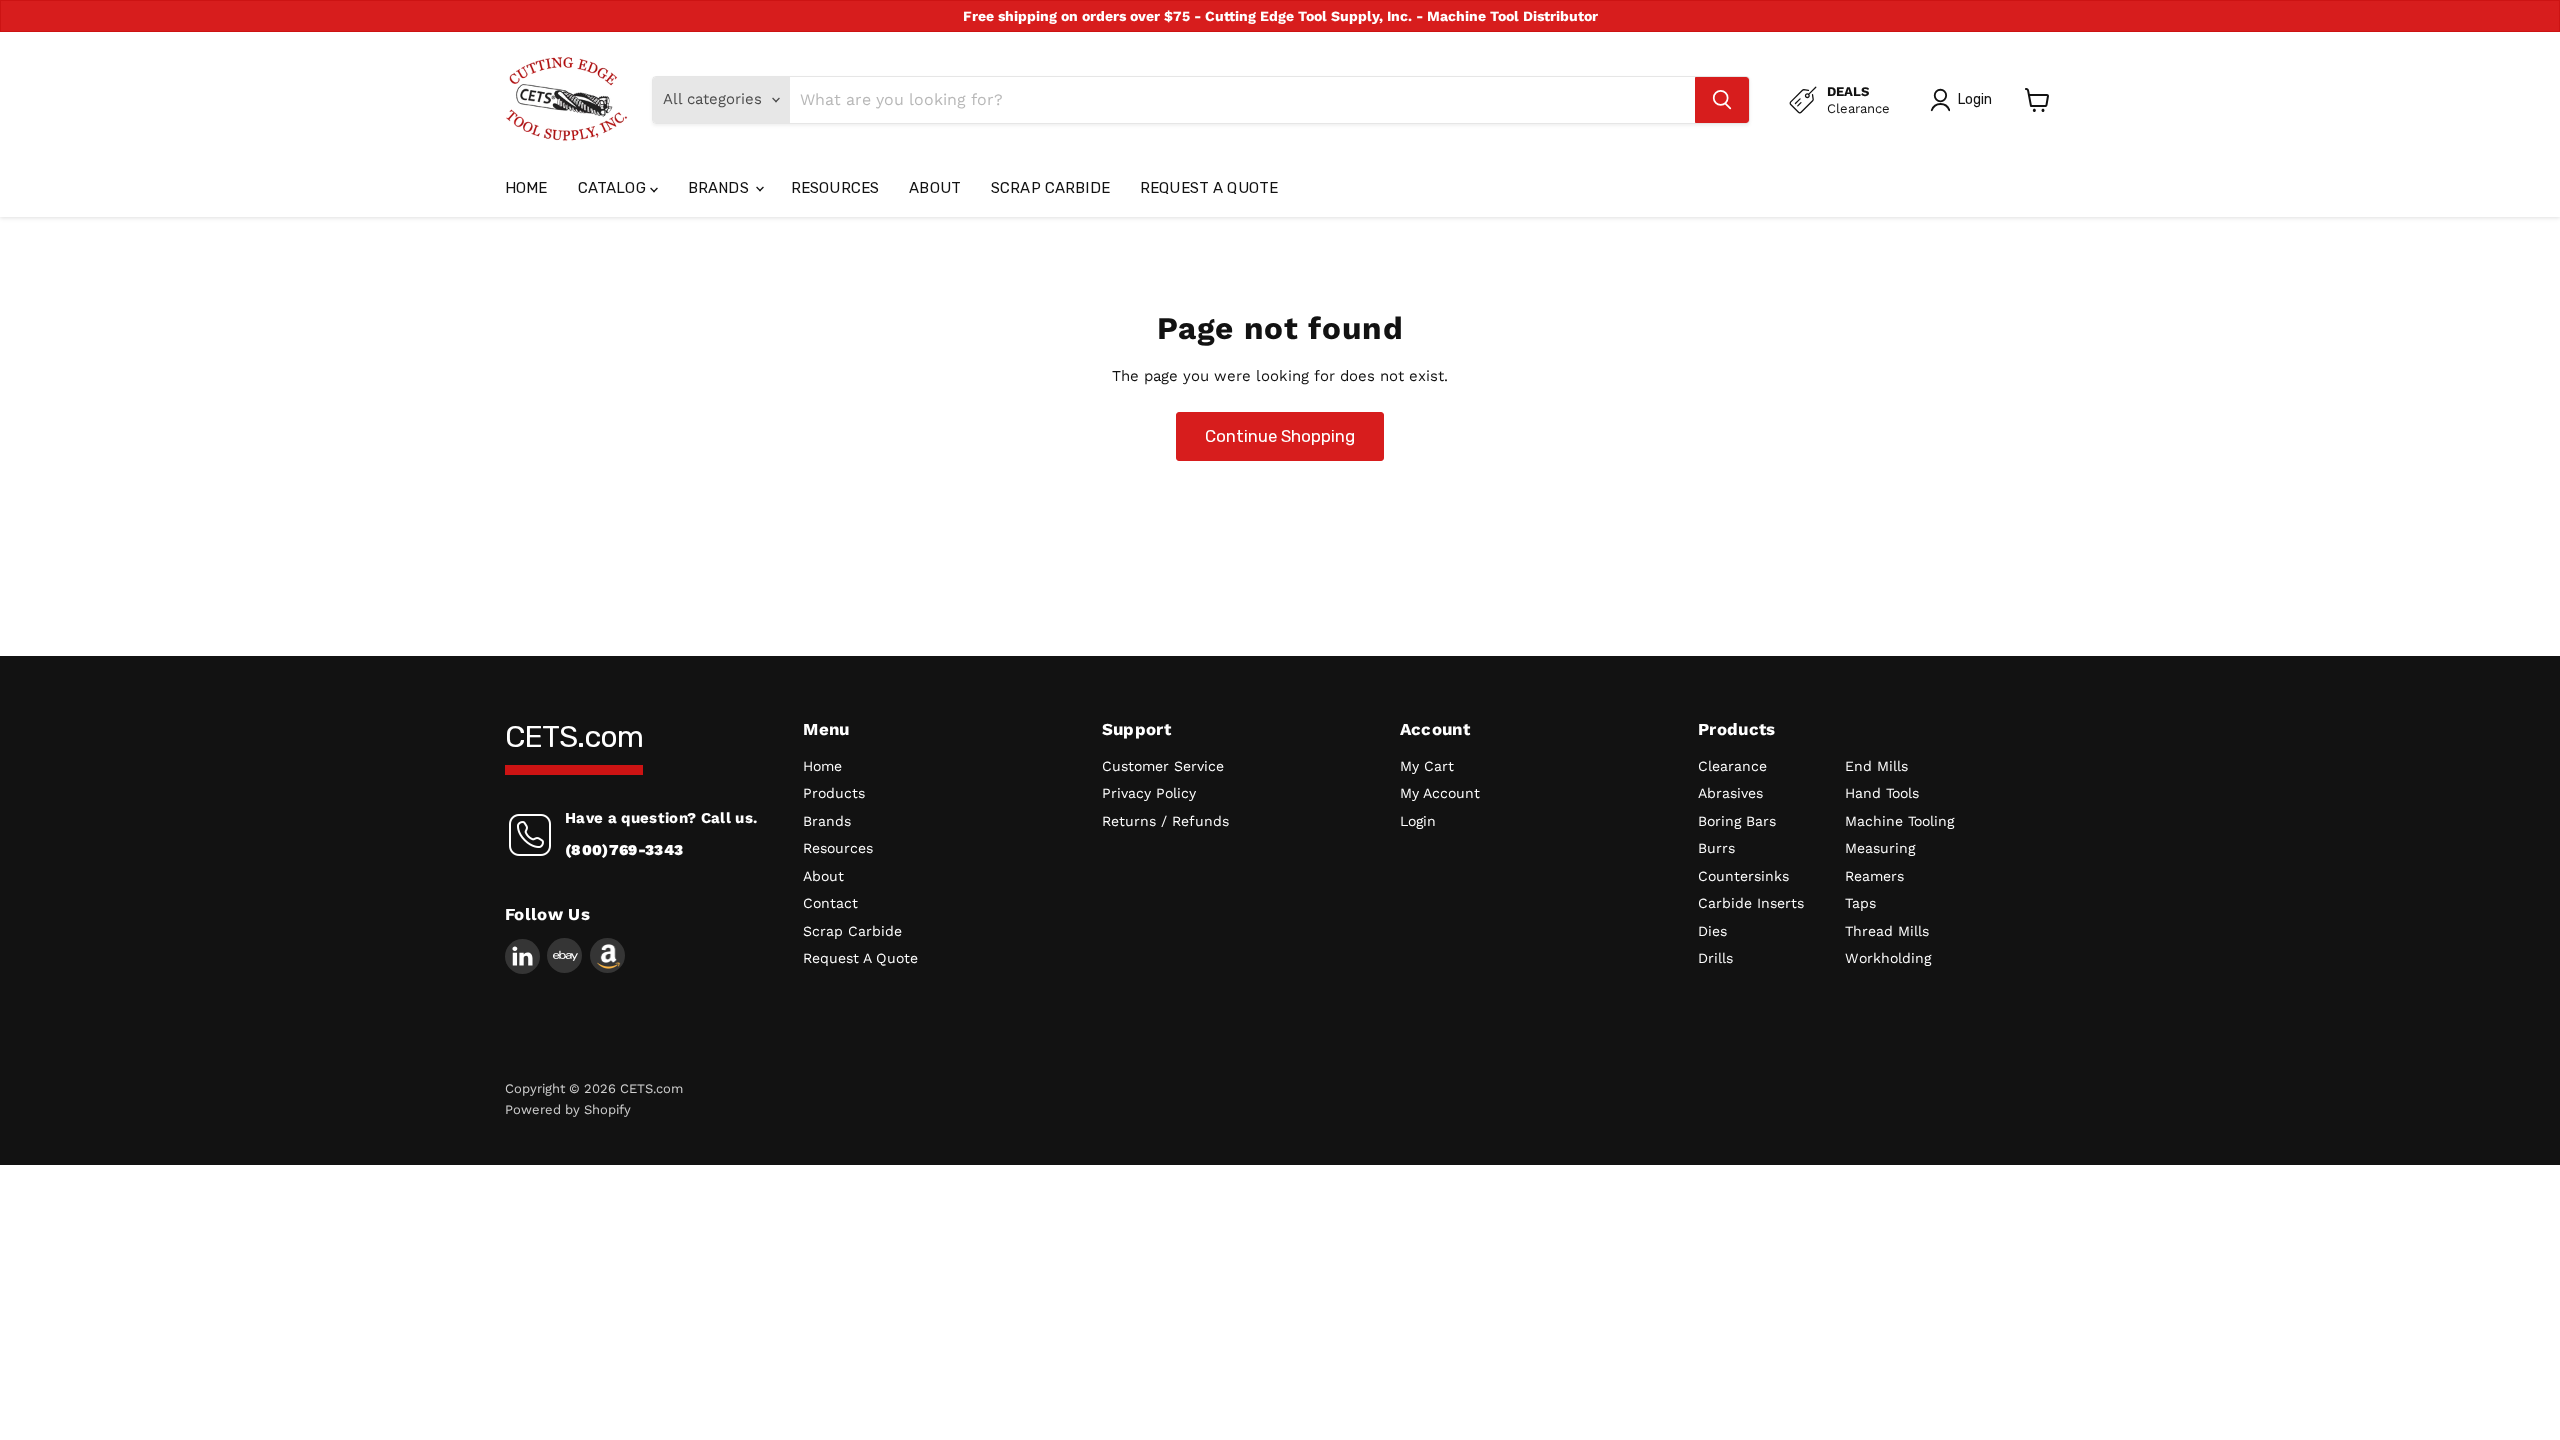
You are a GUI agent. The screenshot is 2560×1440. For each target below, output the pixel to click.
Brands (720, 188)
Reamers (1874, 876)
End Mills (1876, 766)
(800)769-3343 (624, 850)
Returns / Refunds (1165, 821)
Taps (1860, 903)
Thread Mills (1887, 931)
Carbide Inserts (1751, 903)
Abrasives (1730, 793)
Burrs (1716, 848)
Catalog (614, 188)
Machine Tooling (1899, 821)
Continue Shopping (1280, 436)
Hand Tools (1882, 793)
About (935, 188)
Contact (830, 903)
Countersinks (1743, 876)
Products (834, 793)
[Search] (1722, 100)
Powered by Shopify (568, 1109)
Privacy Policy (1149, 793)
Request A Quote (1209, 188)
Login (1418, 821)
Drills (1715, 958)
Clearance (1732, 766)
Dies (1712, 931)
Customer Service (1163, 766)
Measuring (1880, 848)
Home (526, 188)
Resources (835, 188)
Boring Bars (1737, 821)
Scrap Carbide (1050, 188)
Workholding (1888, 958)
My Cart (1427, 766)
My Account (1440, 793)
